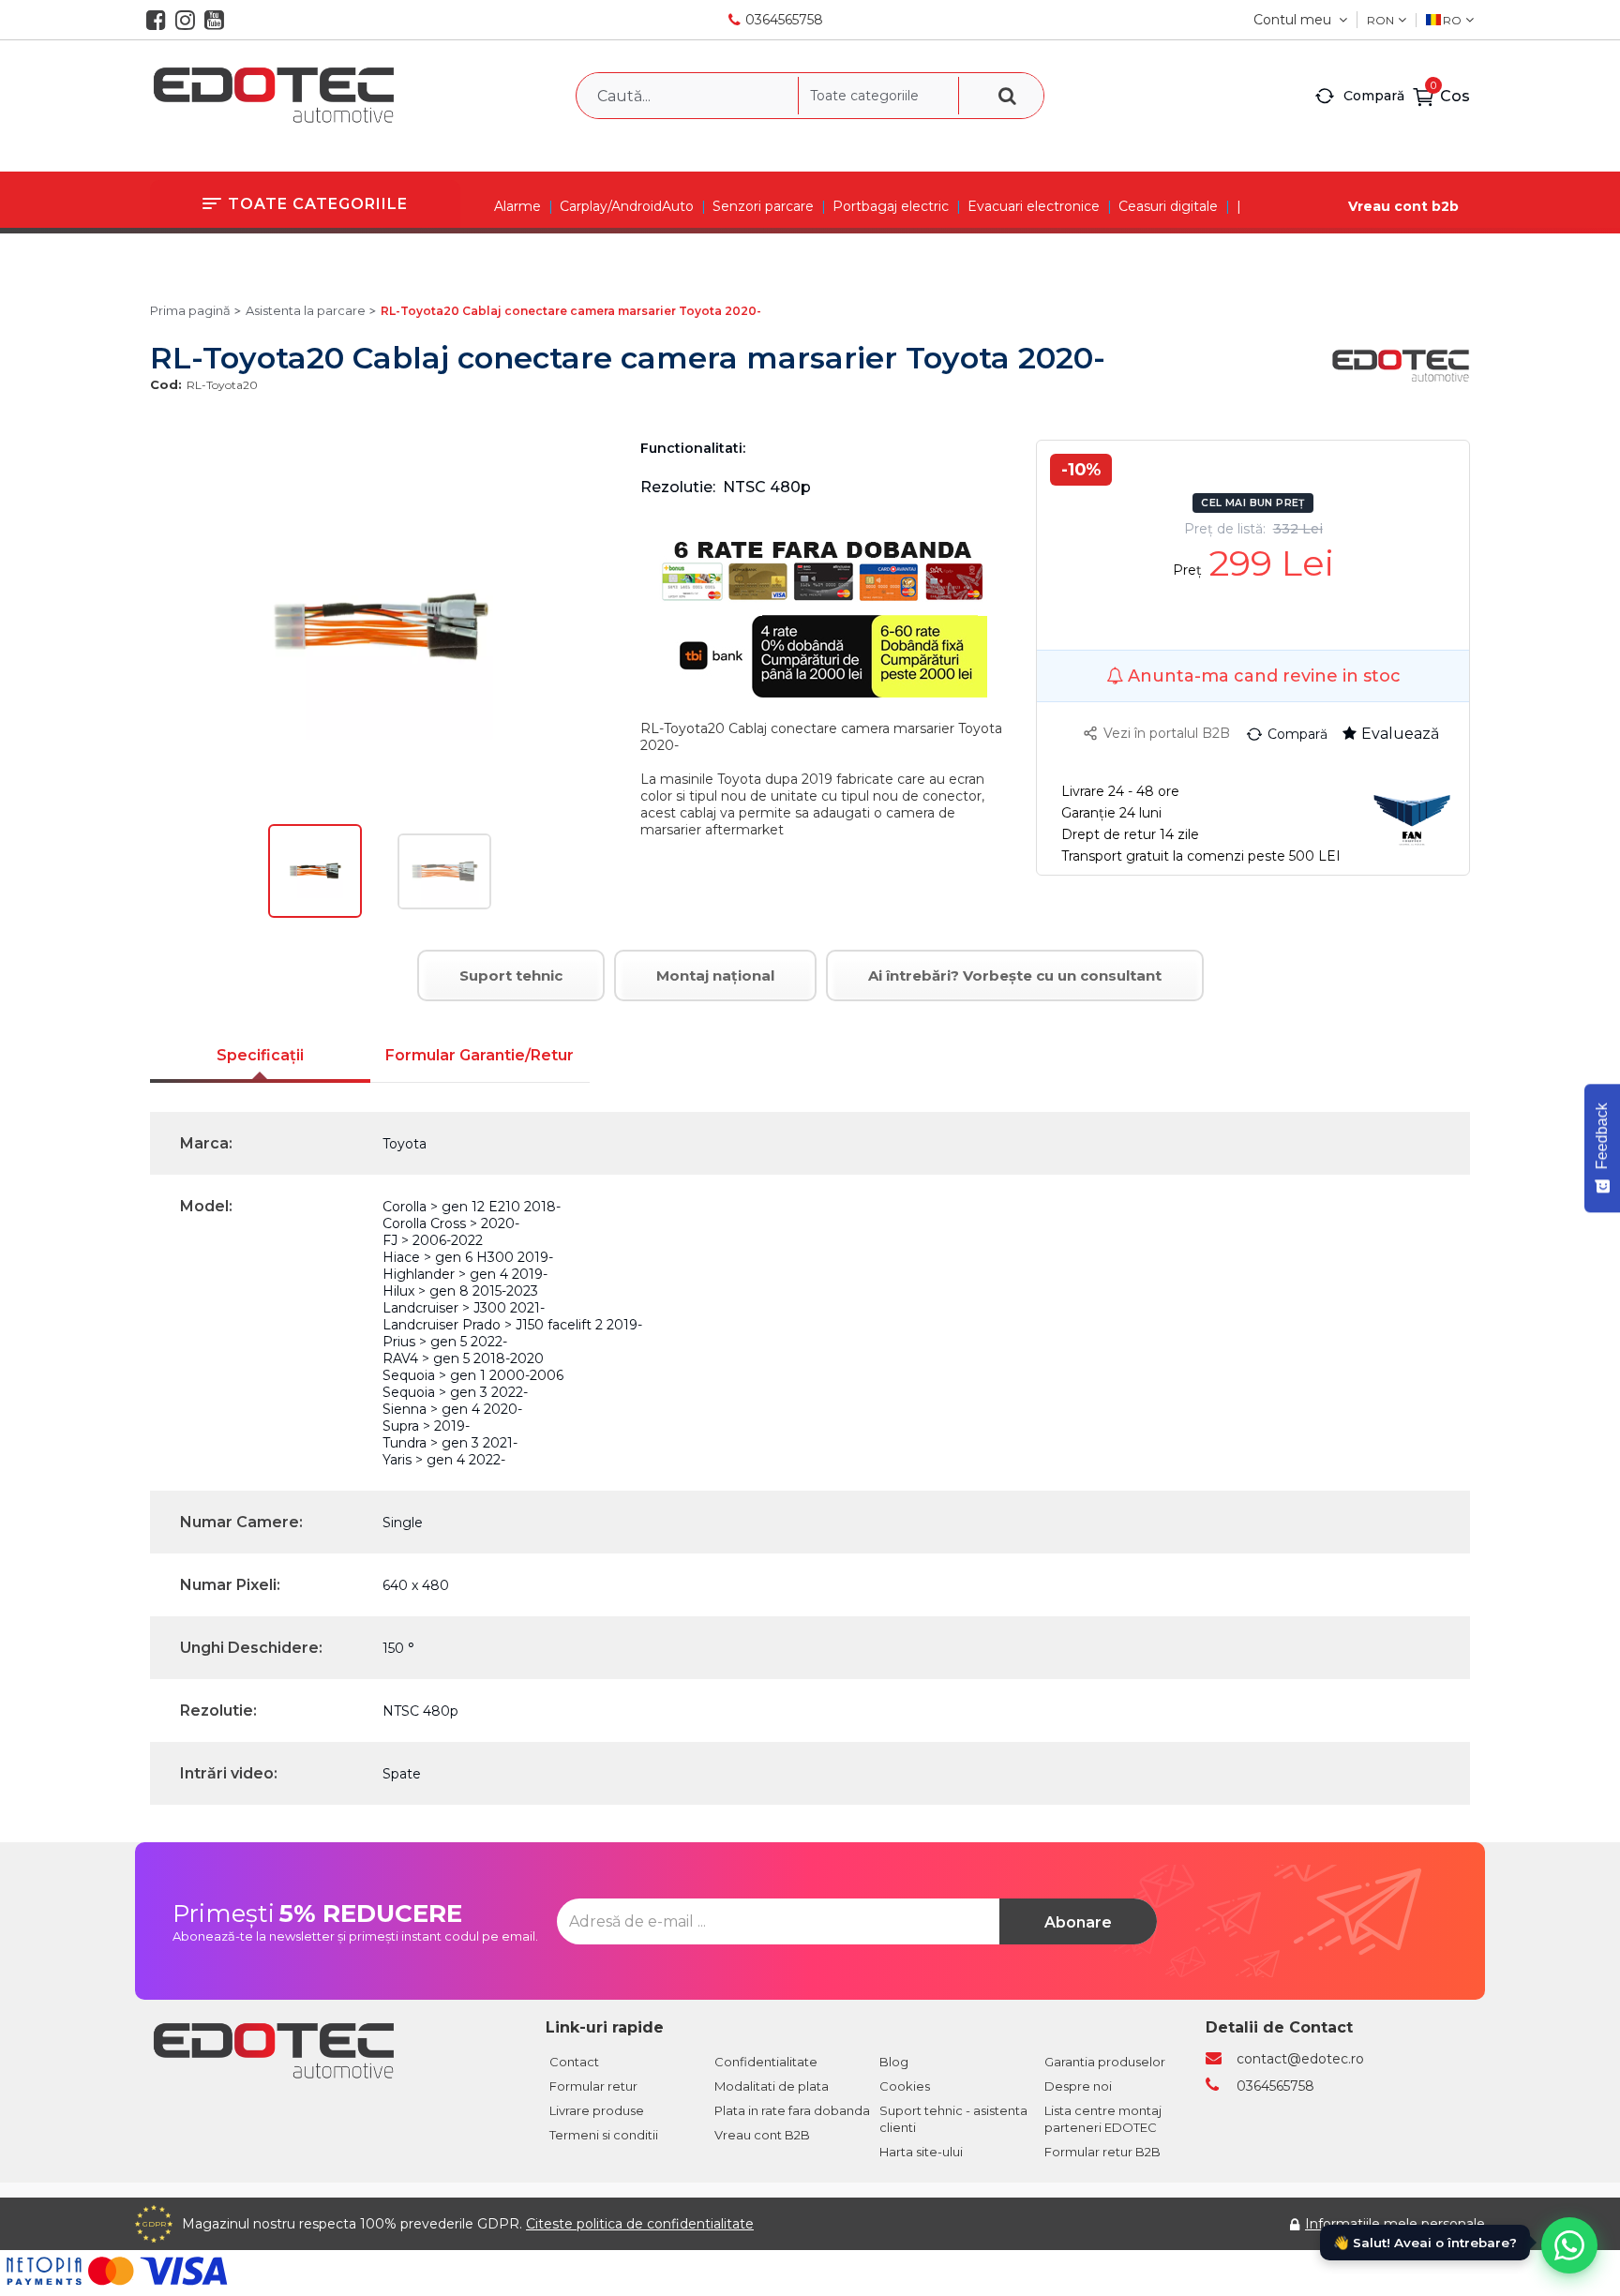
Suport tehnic (511, 975)
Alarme (517, 206)
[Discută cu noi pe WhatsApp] (1569, 2245)
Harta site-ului (921, 2152)
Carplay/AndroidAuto (627, 206)
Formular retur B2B (1102, 2152)
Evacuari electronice (1034, 206)
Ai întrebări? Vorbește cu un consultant (1015, 975)
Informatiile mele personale (1395, 2224)
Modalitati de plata (772, 2086)
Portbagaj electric (891, 206)
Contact (574, 2062)
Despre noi (1078, 2086)
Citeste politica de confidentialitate (640, 2224)
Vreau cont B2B (762, 2135)
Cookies (905, 2086)
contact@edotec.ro (1300, 2059)
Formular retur (593, 2086)
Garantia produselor (1105, 2062)
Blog (894, 2062)
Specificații (260, 1055)
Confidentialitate (766, 2062)
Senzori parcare (763, 206)
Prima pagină (190, 310)
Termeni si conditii (604, 2135)
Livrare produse (597, 2110)
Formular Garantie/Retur (480, 1055)
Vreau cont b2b (1403, 206)
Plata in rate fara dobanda (792, 2110)
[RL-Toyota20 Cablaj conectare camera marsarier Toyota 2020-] (315, 913)
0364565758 (784, 20)
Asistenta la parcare (306, 310)
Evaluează (1400, 734)
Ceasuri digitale (1168, 206)
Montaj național (715, 975)
